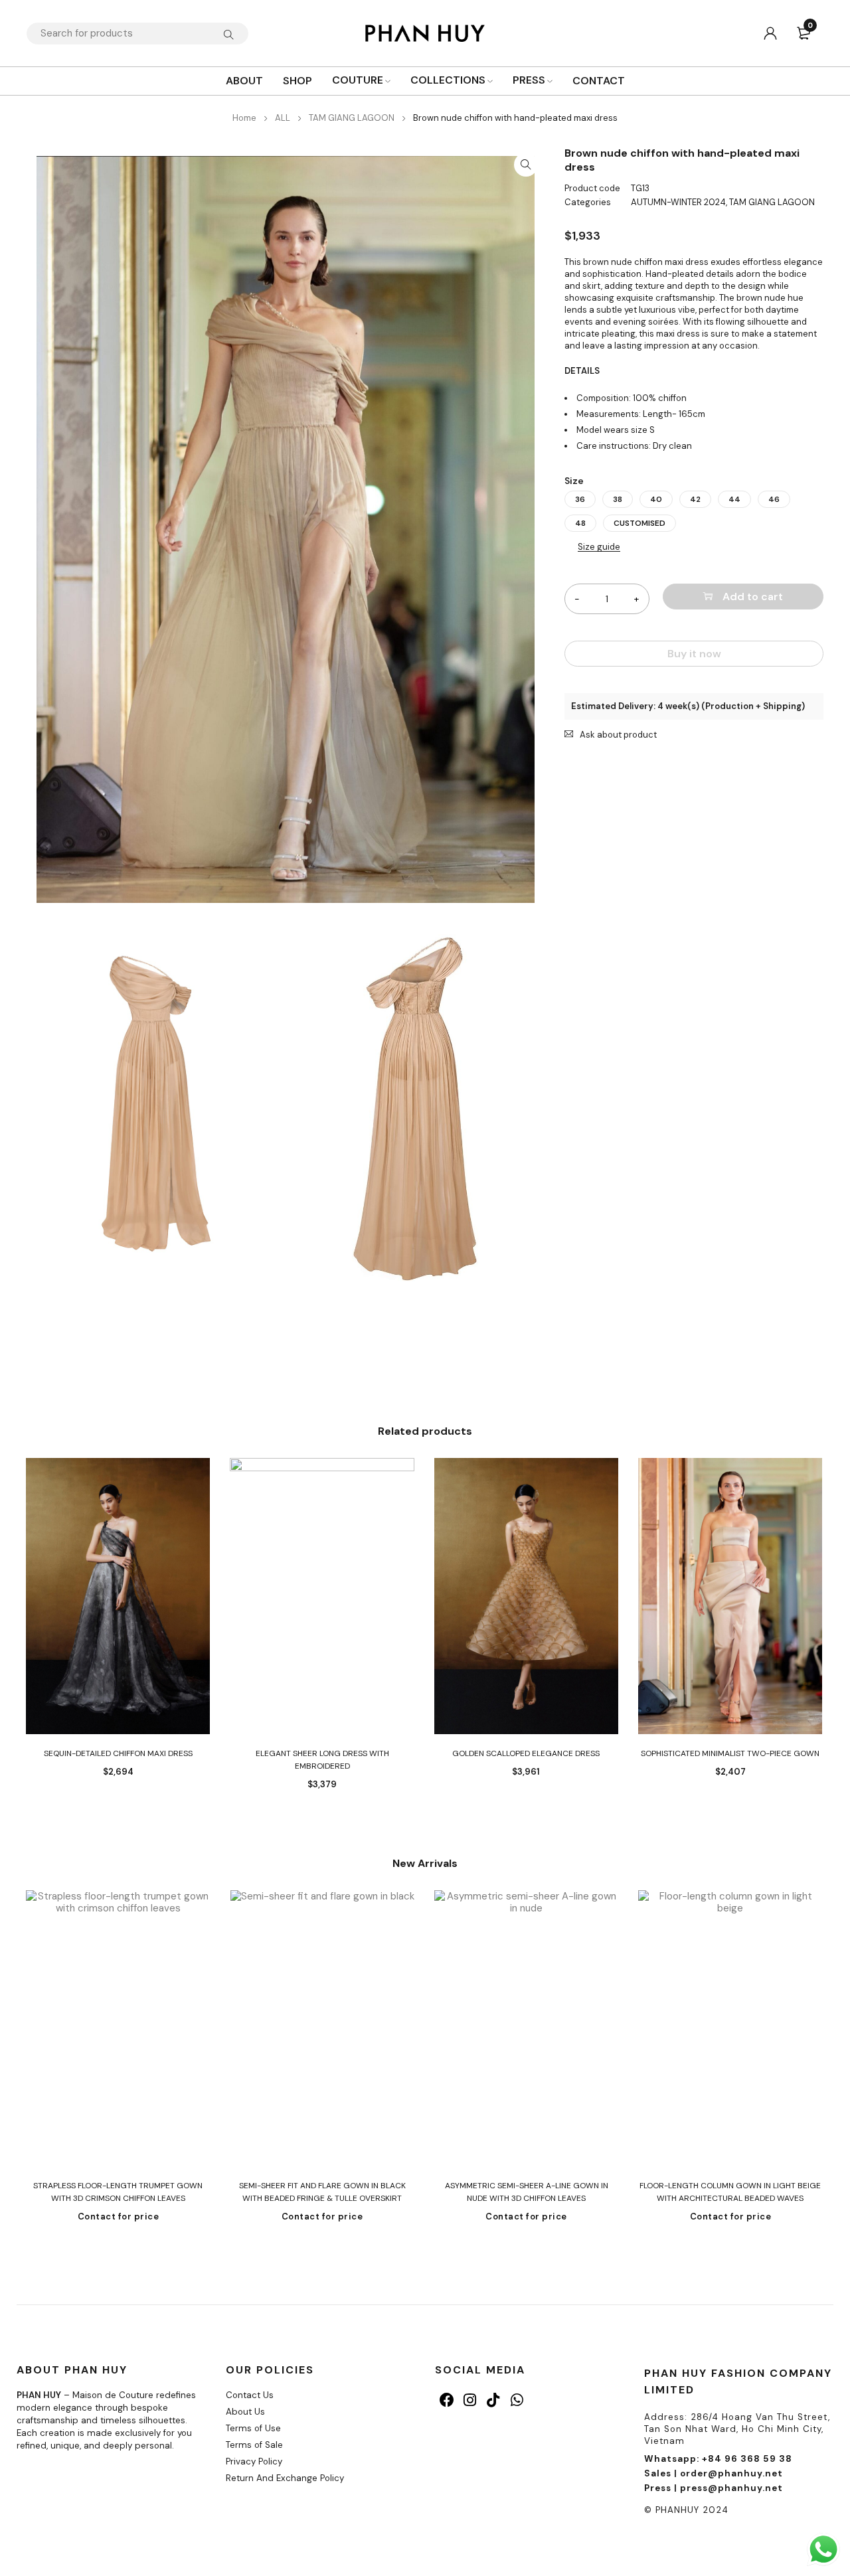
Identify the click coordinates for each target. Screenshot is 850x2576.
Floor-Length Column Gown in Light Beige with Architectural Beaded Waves (730, 2192)
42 (695, 499)
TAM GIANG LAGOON (352, 118)
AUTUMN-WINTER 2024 (678, 202)
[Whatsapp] (517, 2400)
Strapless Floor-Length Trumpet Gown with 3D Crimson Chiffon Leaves (118, 2192)
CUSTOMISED (639, 523)
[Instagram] (470, 2400)
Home (244, 118)
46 (774, 499)
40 (656, 499)
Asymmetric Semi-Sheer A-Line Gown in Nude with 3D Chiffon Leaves (527, 2192)
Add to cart (753, 597)
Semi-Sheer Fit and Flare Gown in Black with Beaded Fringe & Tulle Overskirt (322, 2192)
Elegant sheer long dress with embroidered (322, 1760)
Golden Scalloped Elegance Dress (526, 1753)
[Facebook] (447, 2400)
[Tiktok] (493, 2400)
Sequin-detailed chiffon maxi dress (118, 1753)
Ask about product (618, 735)
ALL (283, 118)
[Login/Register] (770, 33)
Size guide (599, 547)
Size (574, 481)
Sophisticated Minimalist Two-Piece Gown (730, 1753)
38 (618, 499)
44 (734, 499)
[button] (526, 165)
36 (580, 499)
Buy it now (694, 654)
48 (580, 523)
